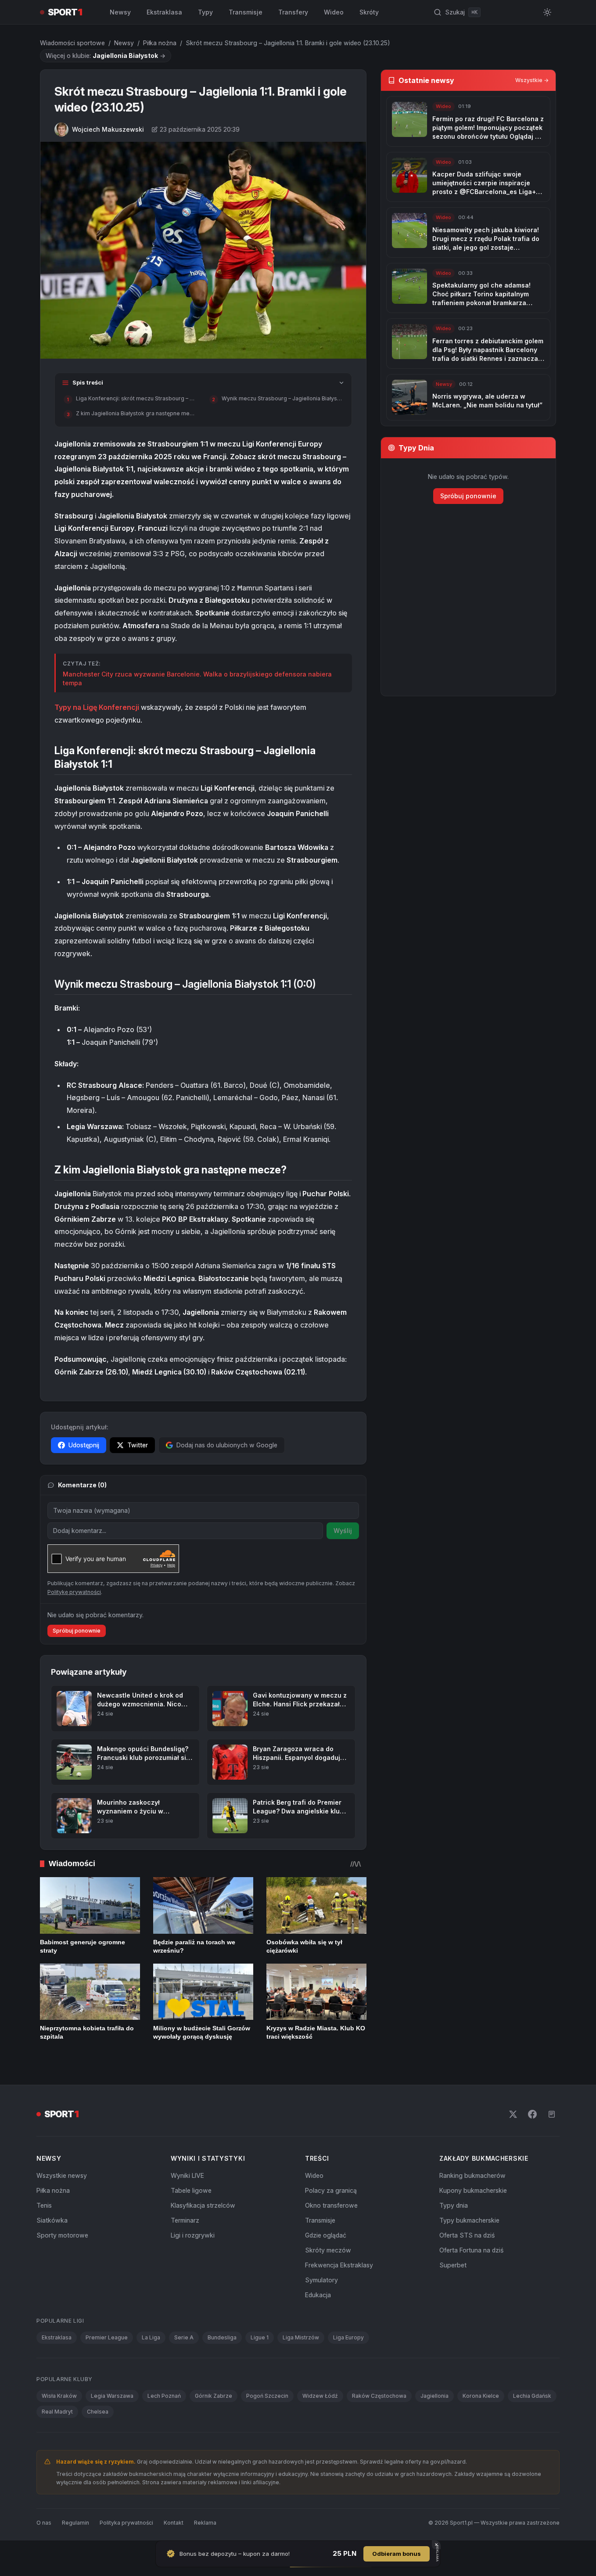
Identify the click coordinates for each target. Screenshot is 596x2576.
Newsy (120, 12)
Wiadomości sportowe (72, 43)
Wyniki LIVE (187, 2175)
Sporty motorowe (62, 2235)
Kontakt (174, 2523)
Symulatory (321, 2280)
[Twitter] (513, 2114)
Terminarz (185, 2220)
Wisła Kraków (59, 2396)
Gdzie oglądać (326, 2235)
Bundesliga (222, 2337)
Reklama (205, 2523)
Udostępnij (84, 1445)
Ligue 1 (260, 2337)
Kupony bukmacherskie (473, 2190)
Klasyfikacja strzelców (203, 2205)
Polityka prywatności (126, 2523)
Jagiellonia (434, 2396)
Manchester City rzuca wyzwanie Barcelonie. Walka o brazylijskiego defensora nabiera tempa (197, 678)
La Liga (151, 2337)
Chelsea (98, 2412)
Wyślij (343, 1531)
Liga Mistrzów (301, 2337)
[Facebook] (532, 2114)
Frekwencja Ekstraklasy (339, 2265)
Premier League (107, 2337)
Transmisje (246, 12)
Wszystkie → (532, 80)
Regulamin (75, 2523)
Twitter (138, 1445)
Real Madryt (57, 2412)
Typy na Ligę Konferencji (98, 707)
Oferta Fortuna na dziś (471, 2250)
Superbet (453, 2265)
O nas (44, 2523)
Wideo (334, 12)
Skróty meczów (328, 2250)
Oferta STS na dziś (467, 2235)
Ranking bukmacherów (472, 2175)
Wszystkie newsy (62, 2175)
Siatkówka (52, 2220)
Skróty (369, 12)
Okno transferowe (331, 2205)
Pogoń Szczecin (267, 2396)
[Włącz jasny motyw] (547, 12)
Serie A (184, 2337)
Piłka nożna (160, 43)
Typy (205, 12)
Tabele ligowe (191, 2190)
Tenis (44, 2205)
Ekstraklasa (164, 12)
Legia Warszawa (112, 2396)
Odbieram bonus (397, 2554)
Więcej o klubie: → (106, 56)
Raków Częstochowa (379, 2396)
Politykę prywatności (74, 1592)
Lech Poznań (164, 2396)
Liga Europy (348, 2337)
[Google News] (552, 2114)
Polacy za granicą (331, 2190)
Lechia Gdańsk (532, 2396)
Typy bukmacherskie (469, 2220)
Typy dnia (454, 2205)
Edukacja (318, 2295)
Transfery (293, 12)
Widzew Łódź (320, 2396)
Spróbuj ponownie (77, 1631)
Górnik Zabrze (214, 2396)
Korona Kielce (481, 2396)
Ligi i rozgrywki (193, 2235)
